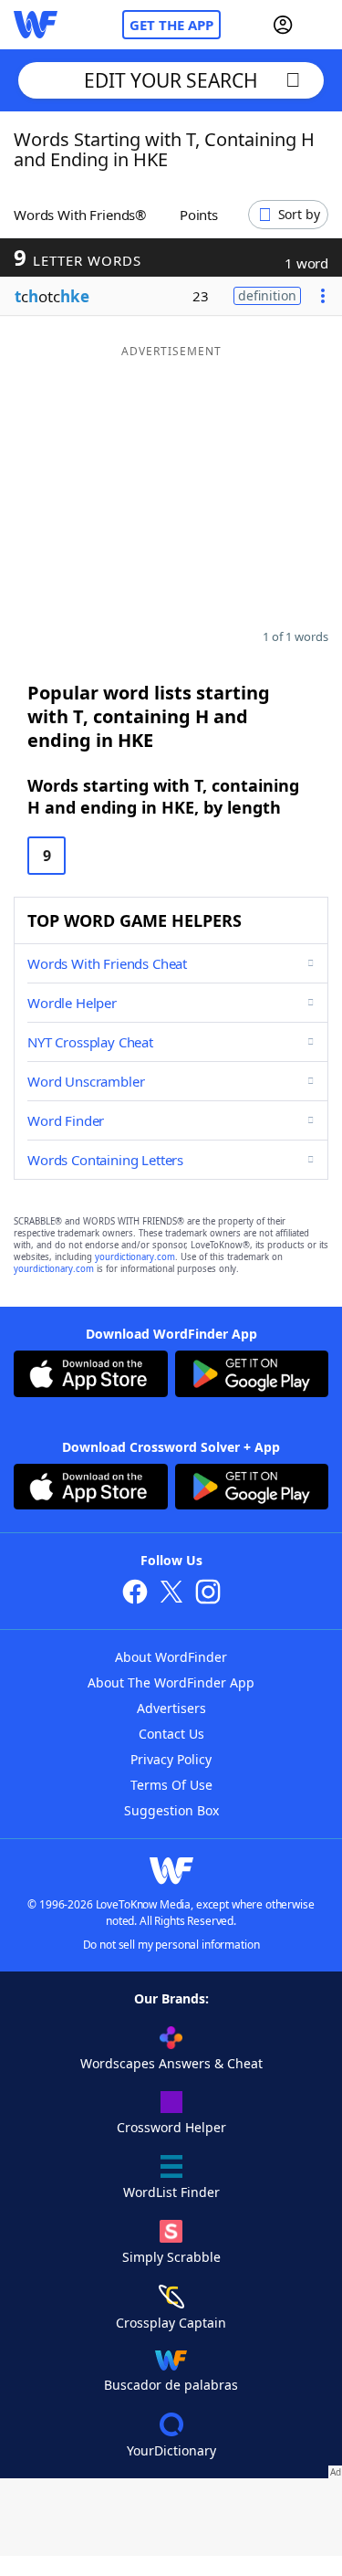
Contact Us (171, 1734)
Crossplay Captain (171, 2323)
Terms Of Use (171, 1785)
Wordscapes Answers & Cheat (171, 2063)
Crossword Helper (171, 2127)
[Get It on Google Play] (252, 1376)
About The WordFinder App (171, 1682)
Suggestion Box (171, 1810)
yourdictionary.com (135, 1257)
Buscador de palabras (171, 2385)
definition (267, 295)
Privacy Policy (171, 1759)
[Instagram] (208, 1594)
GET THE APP (171, 25)
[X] (171, 1594)
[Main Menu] (321, 25)
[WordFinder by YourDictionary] (36, 25)
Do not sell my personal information (171, 1945)
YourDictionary (171, 2450)
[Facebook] (135, 1594)
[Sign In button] (283, 25)
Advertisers (171, 1708)
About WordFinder (171, 1657)
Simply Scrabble (171, 2257)
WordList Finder (171, 2192)
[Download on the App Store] (91, 1376)
